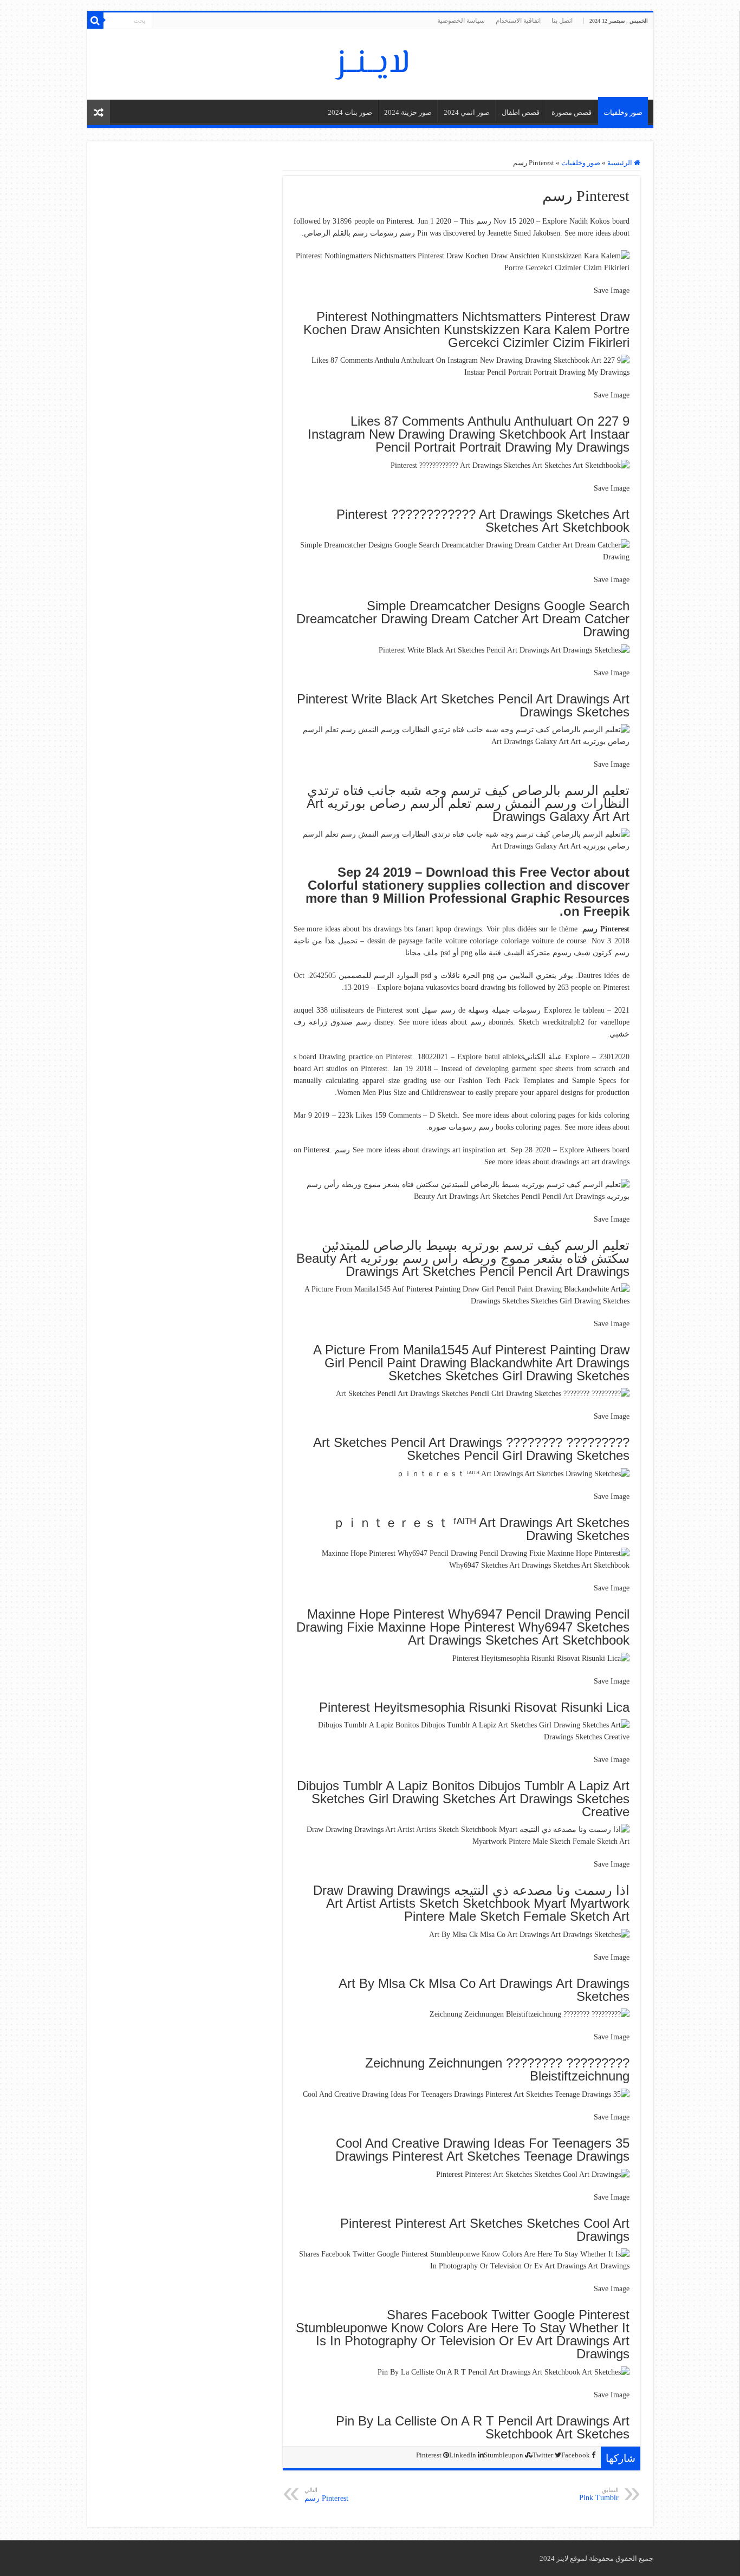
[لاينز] (370, 62)
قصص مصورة (572, 112)
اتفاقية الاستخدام (518, 21)
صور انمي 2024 (467, 112)
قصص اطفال (521, 112)
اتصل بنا (562, 21)
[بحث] (95, 21)
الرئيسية (621, 163)
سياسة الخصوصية (461, 21)
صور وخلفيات (623, 112)
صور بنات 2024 (350, 112)
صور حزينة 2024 (408, 112)
